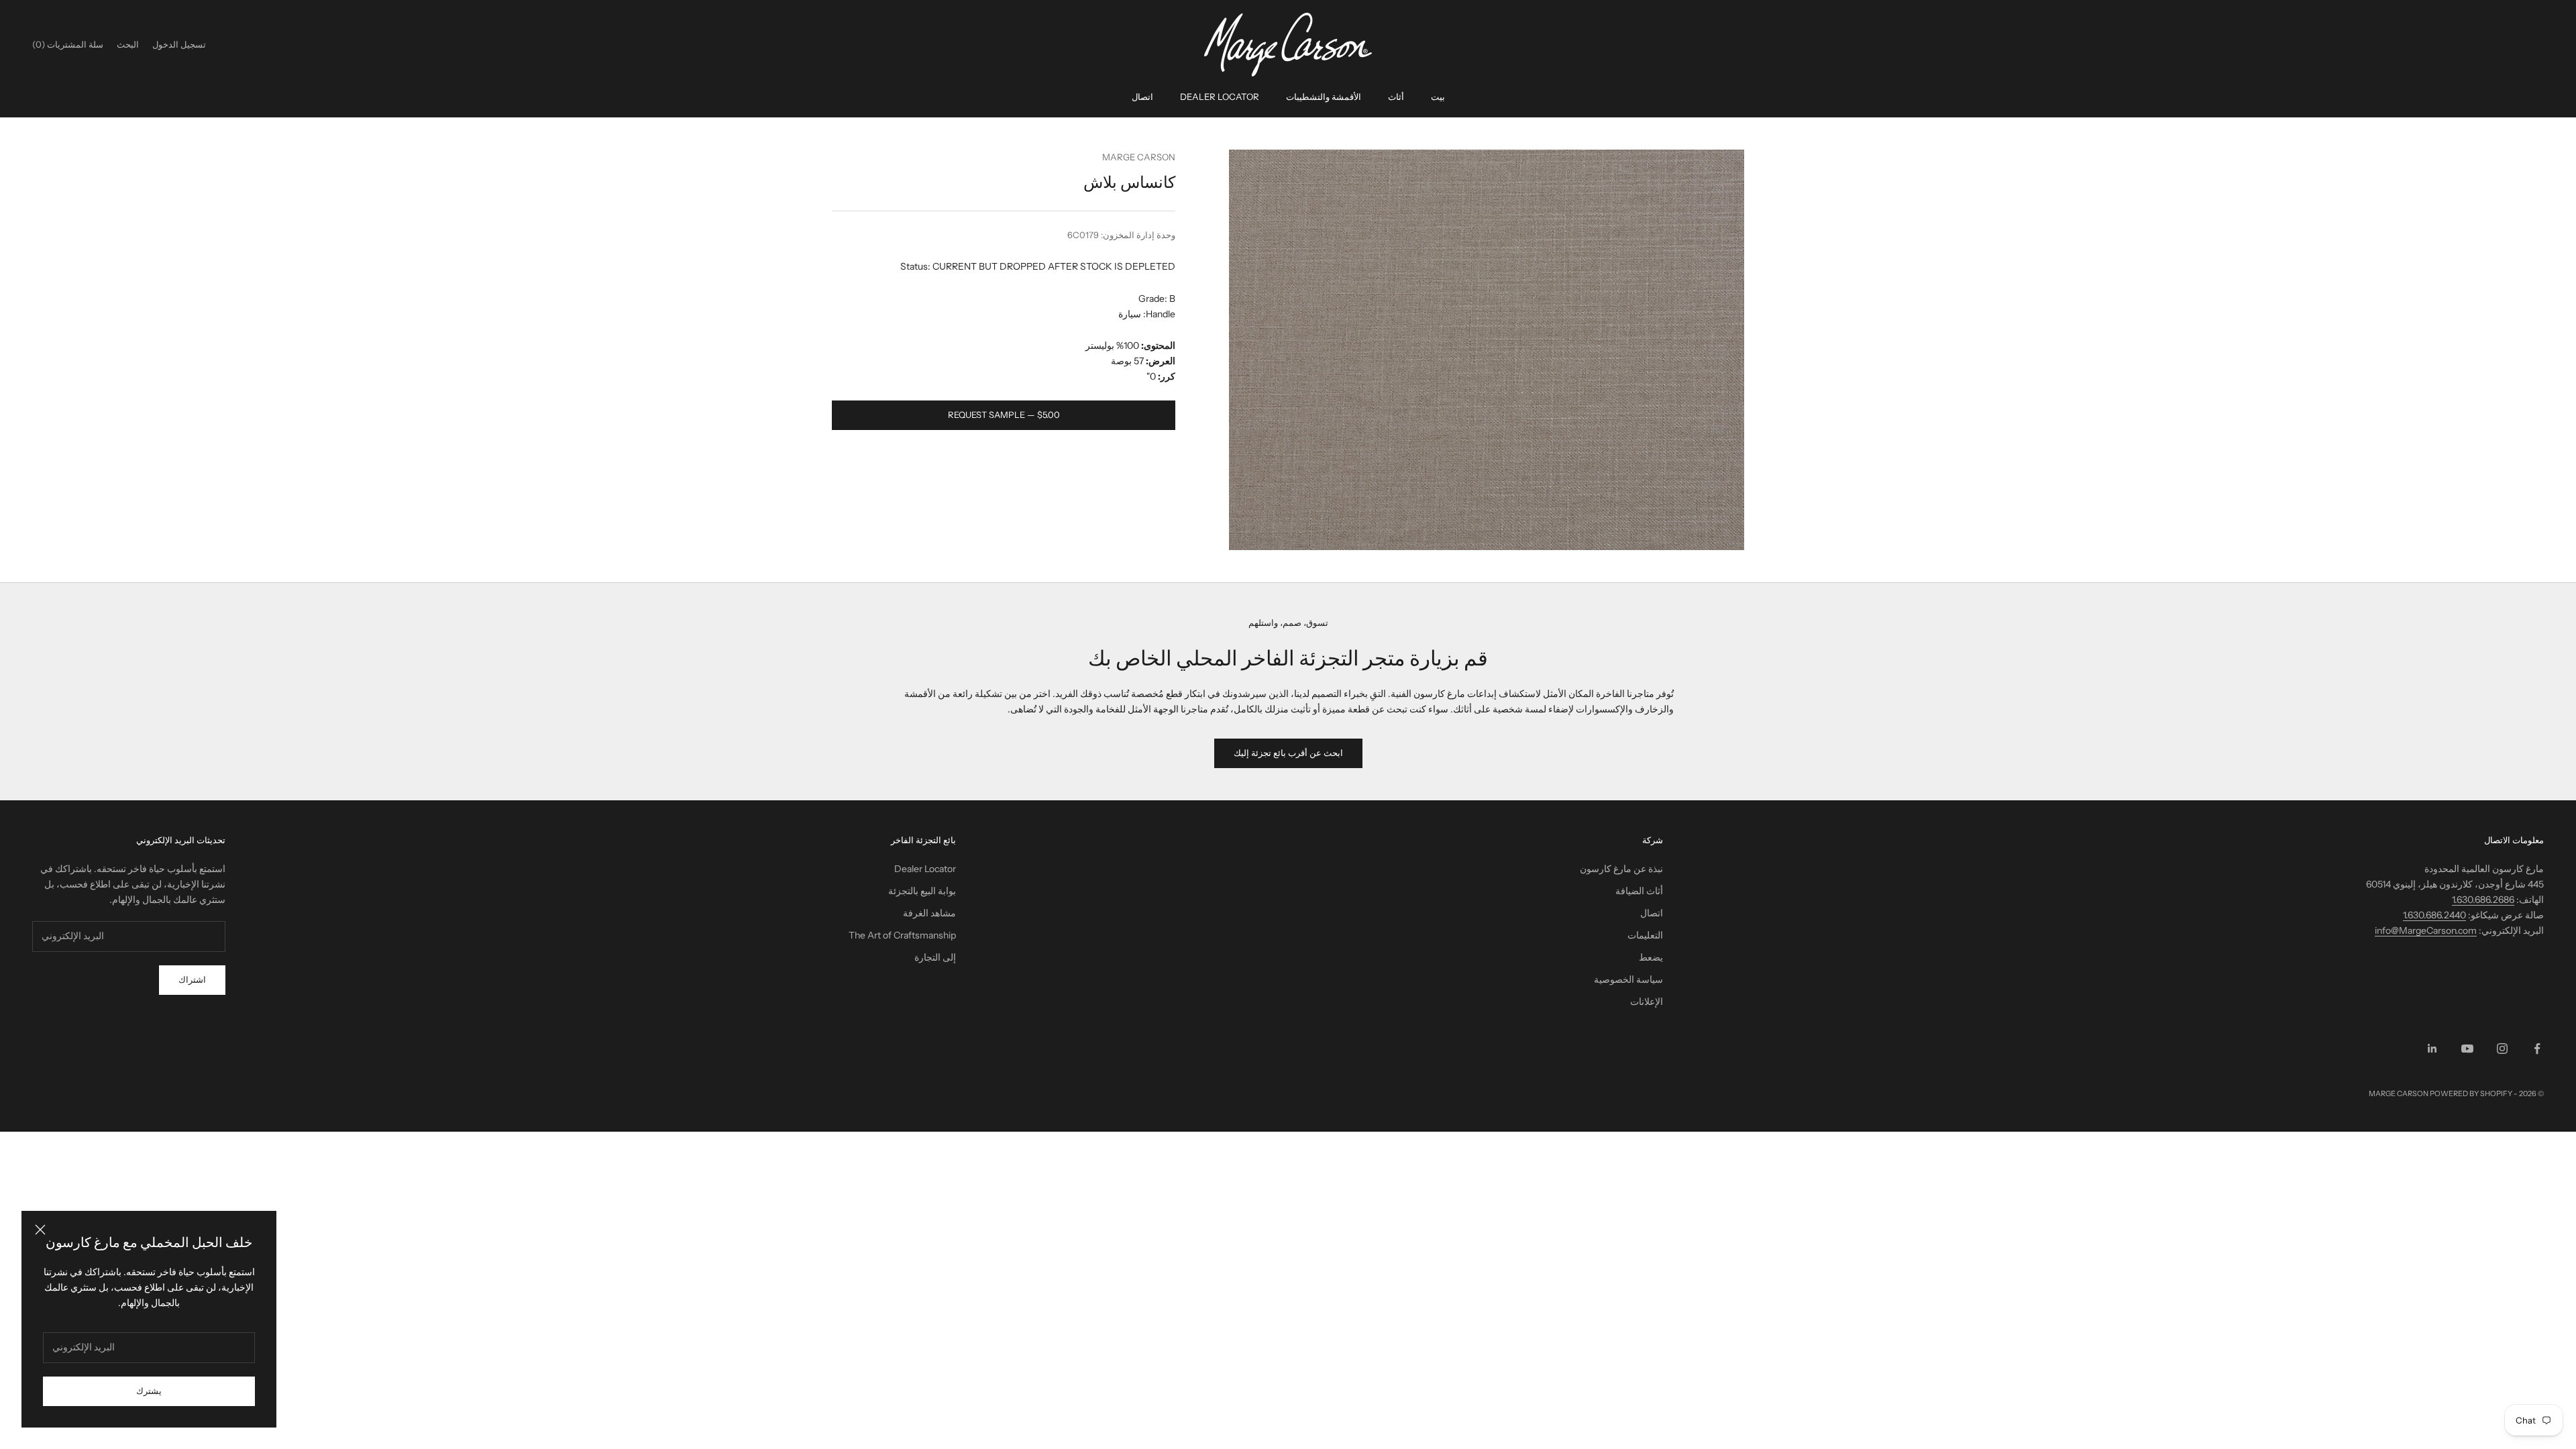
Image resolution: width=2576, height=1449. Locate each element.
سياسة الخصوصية (1628, 979)
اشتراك (192, 979)
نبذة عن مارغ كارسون (1621, 869)
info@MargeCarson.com (2426, 930)
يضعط (1651, 957)
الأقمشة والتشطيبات (1324, 97)
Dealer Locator (1220, 97)
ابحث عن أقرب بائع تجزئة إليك (1288, 753)
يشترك (149, 1391)
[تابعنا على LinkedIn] (2432, 1049)
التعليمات (1645, 935)
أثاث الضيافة (1639, 891)
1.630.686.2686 (2483, 900)
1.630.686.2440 (2434, 915)
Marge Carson (1139, 157)
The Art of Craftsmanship (902, 935)
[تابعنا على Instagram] (2502, 1049)
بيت (1438, 97)
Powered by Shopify (2471, 1093)
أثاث (1396, 97)
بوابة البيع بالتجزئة (922, 891)
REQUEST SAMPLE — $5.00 (1004, 415)
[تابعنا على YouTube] (2467, 1049)
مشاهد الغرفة (929, 913)
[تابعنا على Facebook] (2537, 1049)
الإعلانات (1647, 1002)
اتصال (1142, 97)
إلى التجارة (935, 957)
